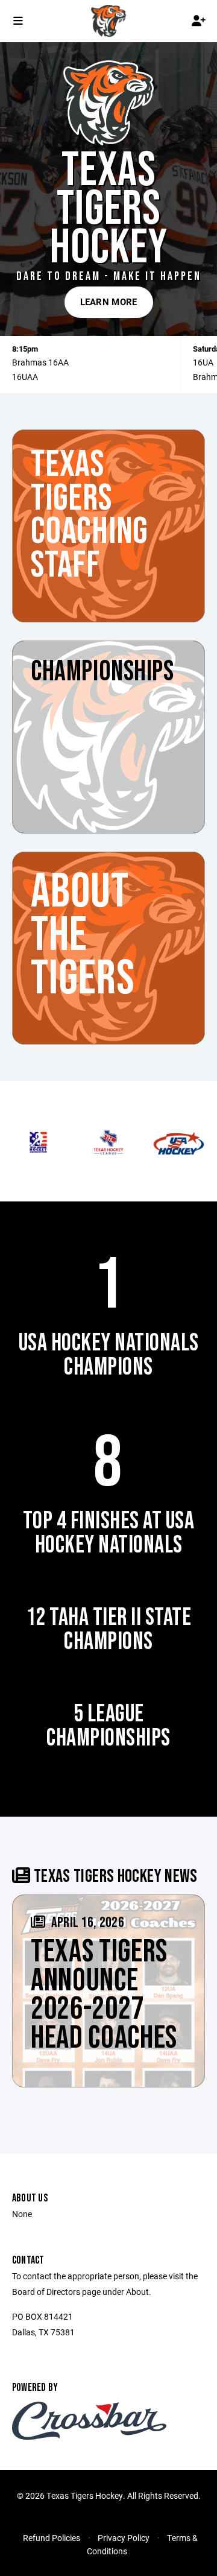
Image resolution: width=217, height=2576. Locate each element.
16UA (203, 362)
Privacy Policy (124, 2538)
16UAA (25, 377)
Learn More (109, 302)
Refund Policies (52, 2538)
